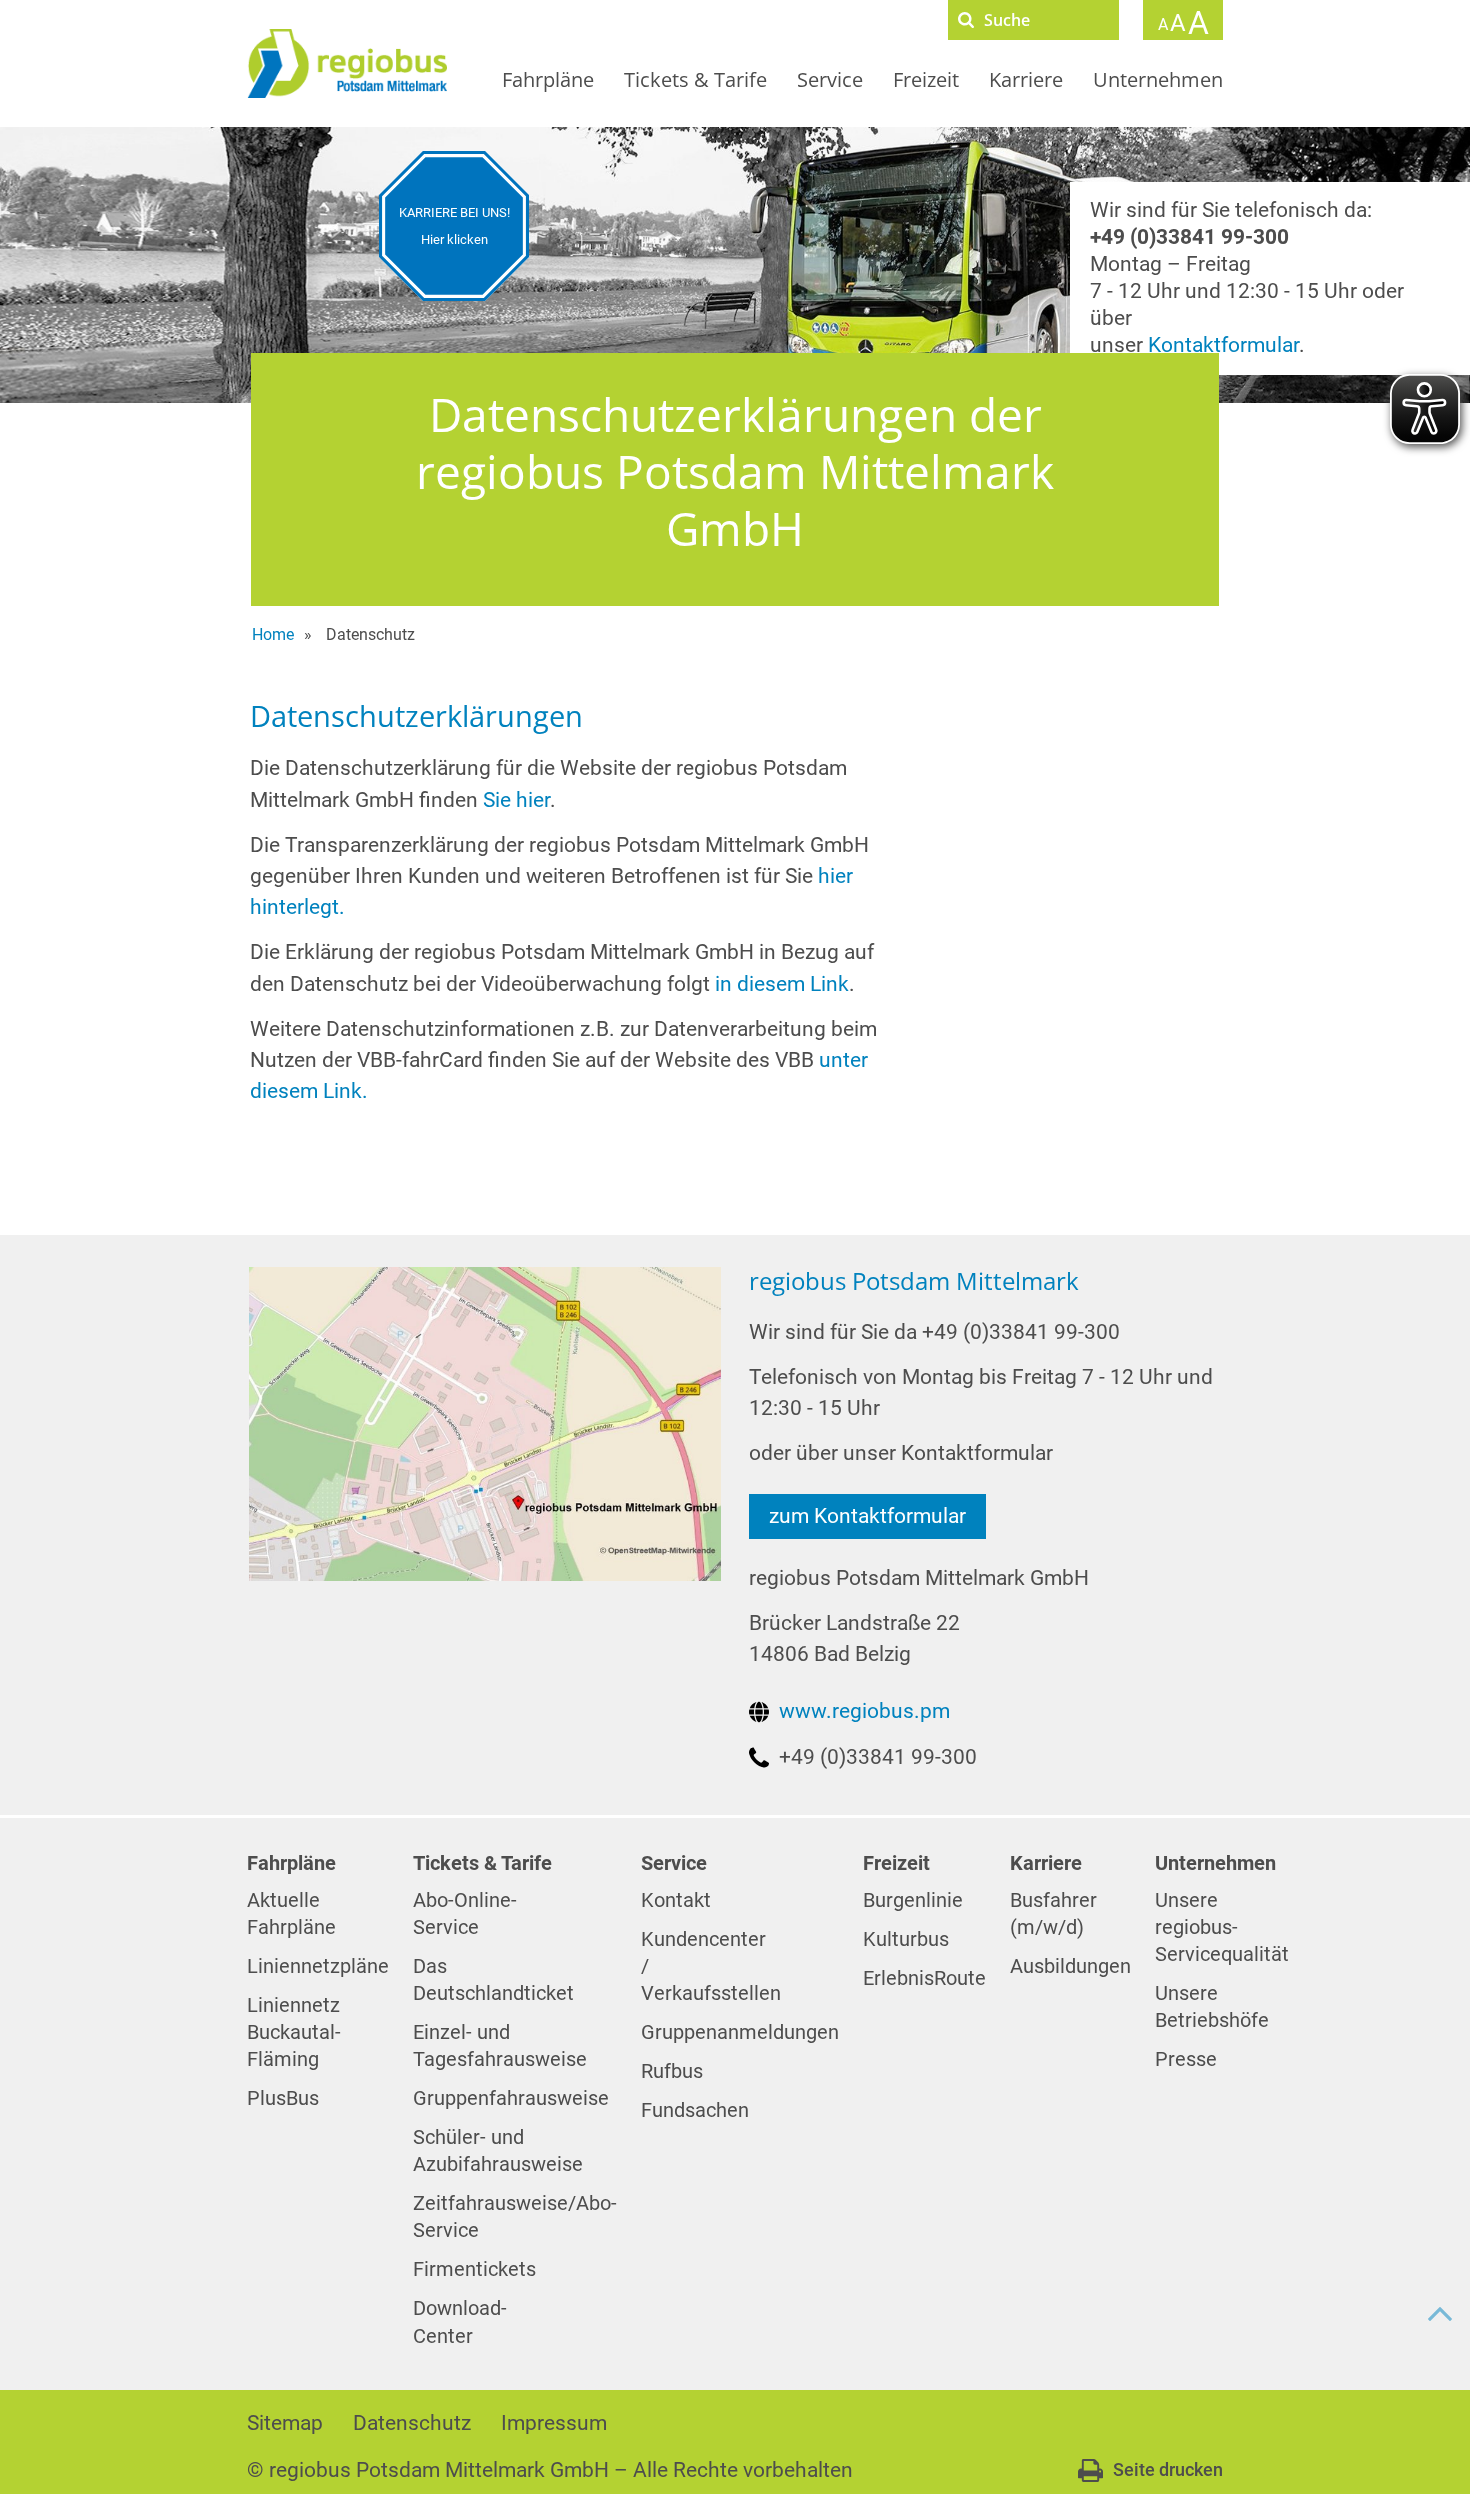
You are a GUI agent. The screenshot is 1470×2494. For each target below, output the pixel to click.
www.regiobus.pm (864, 1711)
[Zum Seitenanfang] (1440, 2314)
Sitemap (285, 2423)
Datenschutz (412, 2423)
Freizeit (926, 79)
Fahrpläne (548, 79)
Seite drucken (1168, 2469)
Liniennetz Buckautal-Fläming (294, 2032)
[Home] (347, 63)
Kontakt (676, 1900)
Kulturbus (906, 1939)
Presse (1186, 2059)
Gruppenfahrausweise (511, 2098)
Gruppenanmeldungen (740, 2032)
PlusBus (283, 2098)
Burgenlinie (913, 1900)
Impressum (554, 2423)
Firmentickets (474, 2269)
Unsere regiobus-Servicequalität (1222, 1927)
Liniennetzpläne (318, 1966)
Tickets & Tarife (695, 79)
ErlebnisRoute (924, 1978)
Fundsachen (695, 2110)
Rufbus (672, 2071)
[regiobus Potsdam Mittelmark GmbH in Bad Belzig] (484, 1423)
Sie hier (516, 800)
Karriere (1026, 79)
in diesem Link (782, 984)
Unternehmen (1158, 79)
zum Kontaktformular (867, 1516)
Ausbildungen (1070, 1966)
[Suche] (966, 20)
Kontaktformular (1223, 345)
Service (830, 79)
